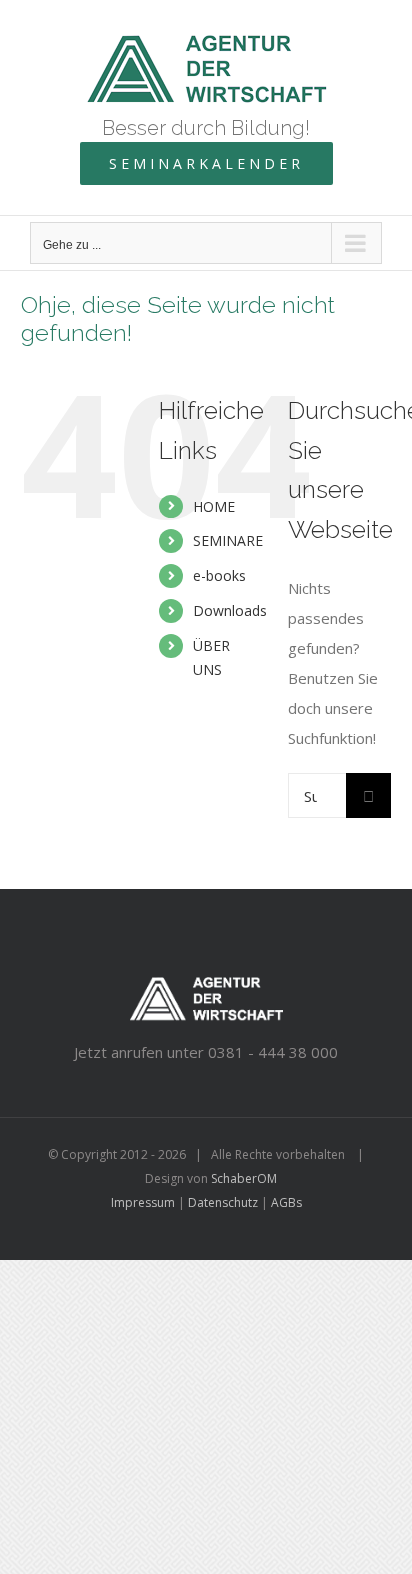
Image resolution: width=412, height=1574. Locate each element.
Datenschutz (223, 1202)
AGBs (286, 1202)
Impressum (143, 1202)
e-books (219, 575)
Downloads (230, 610)
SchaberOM (244, 1178)
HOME (214, 506)
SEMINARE (228, 540)
